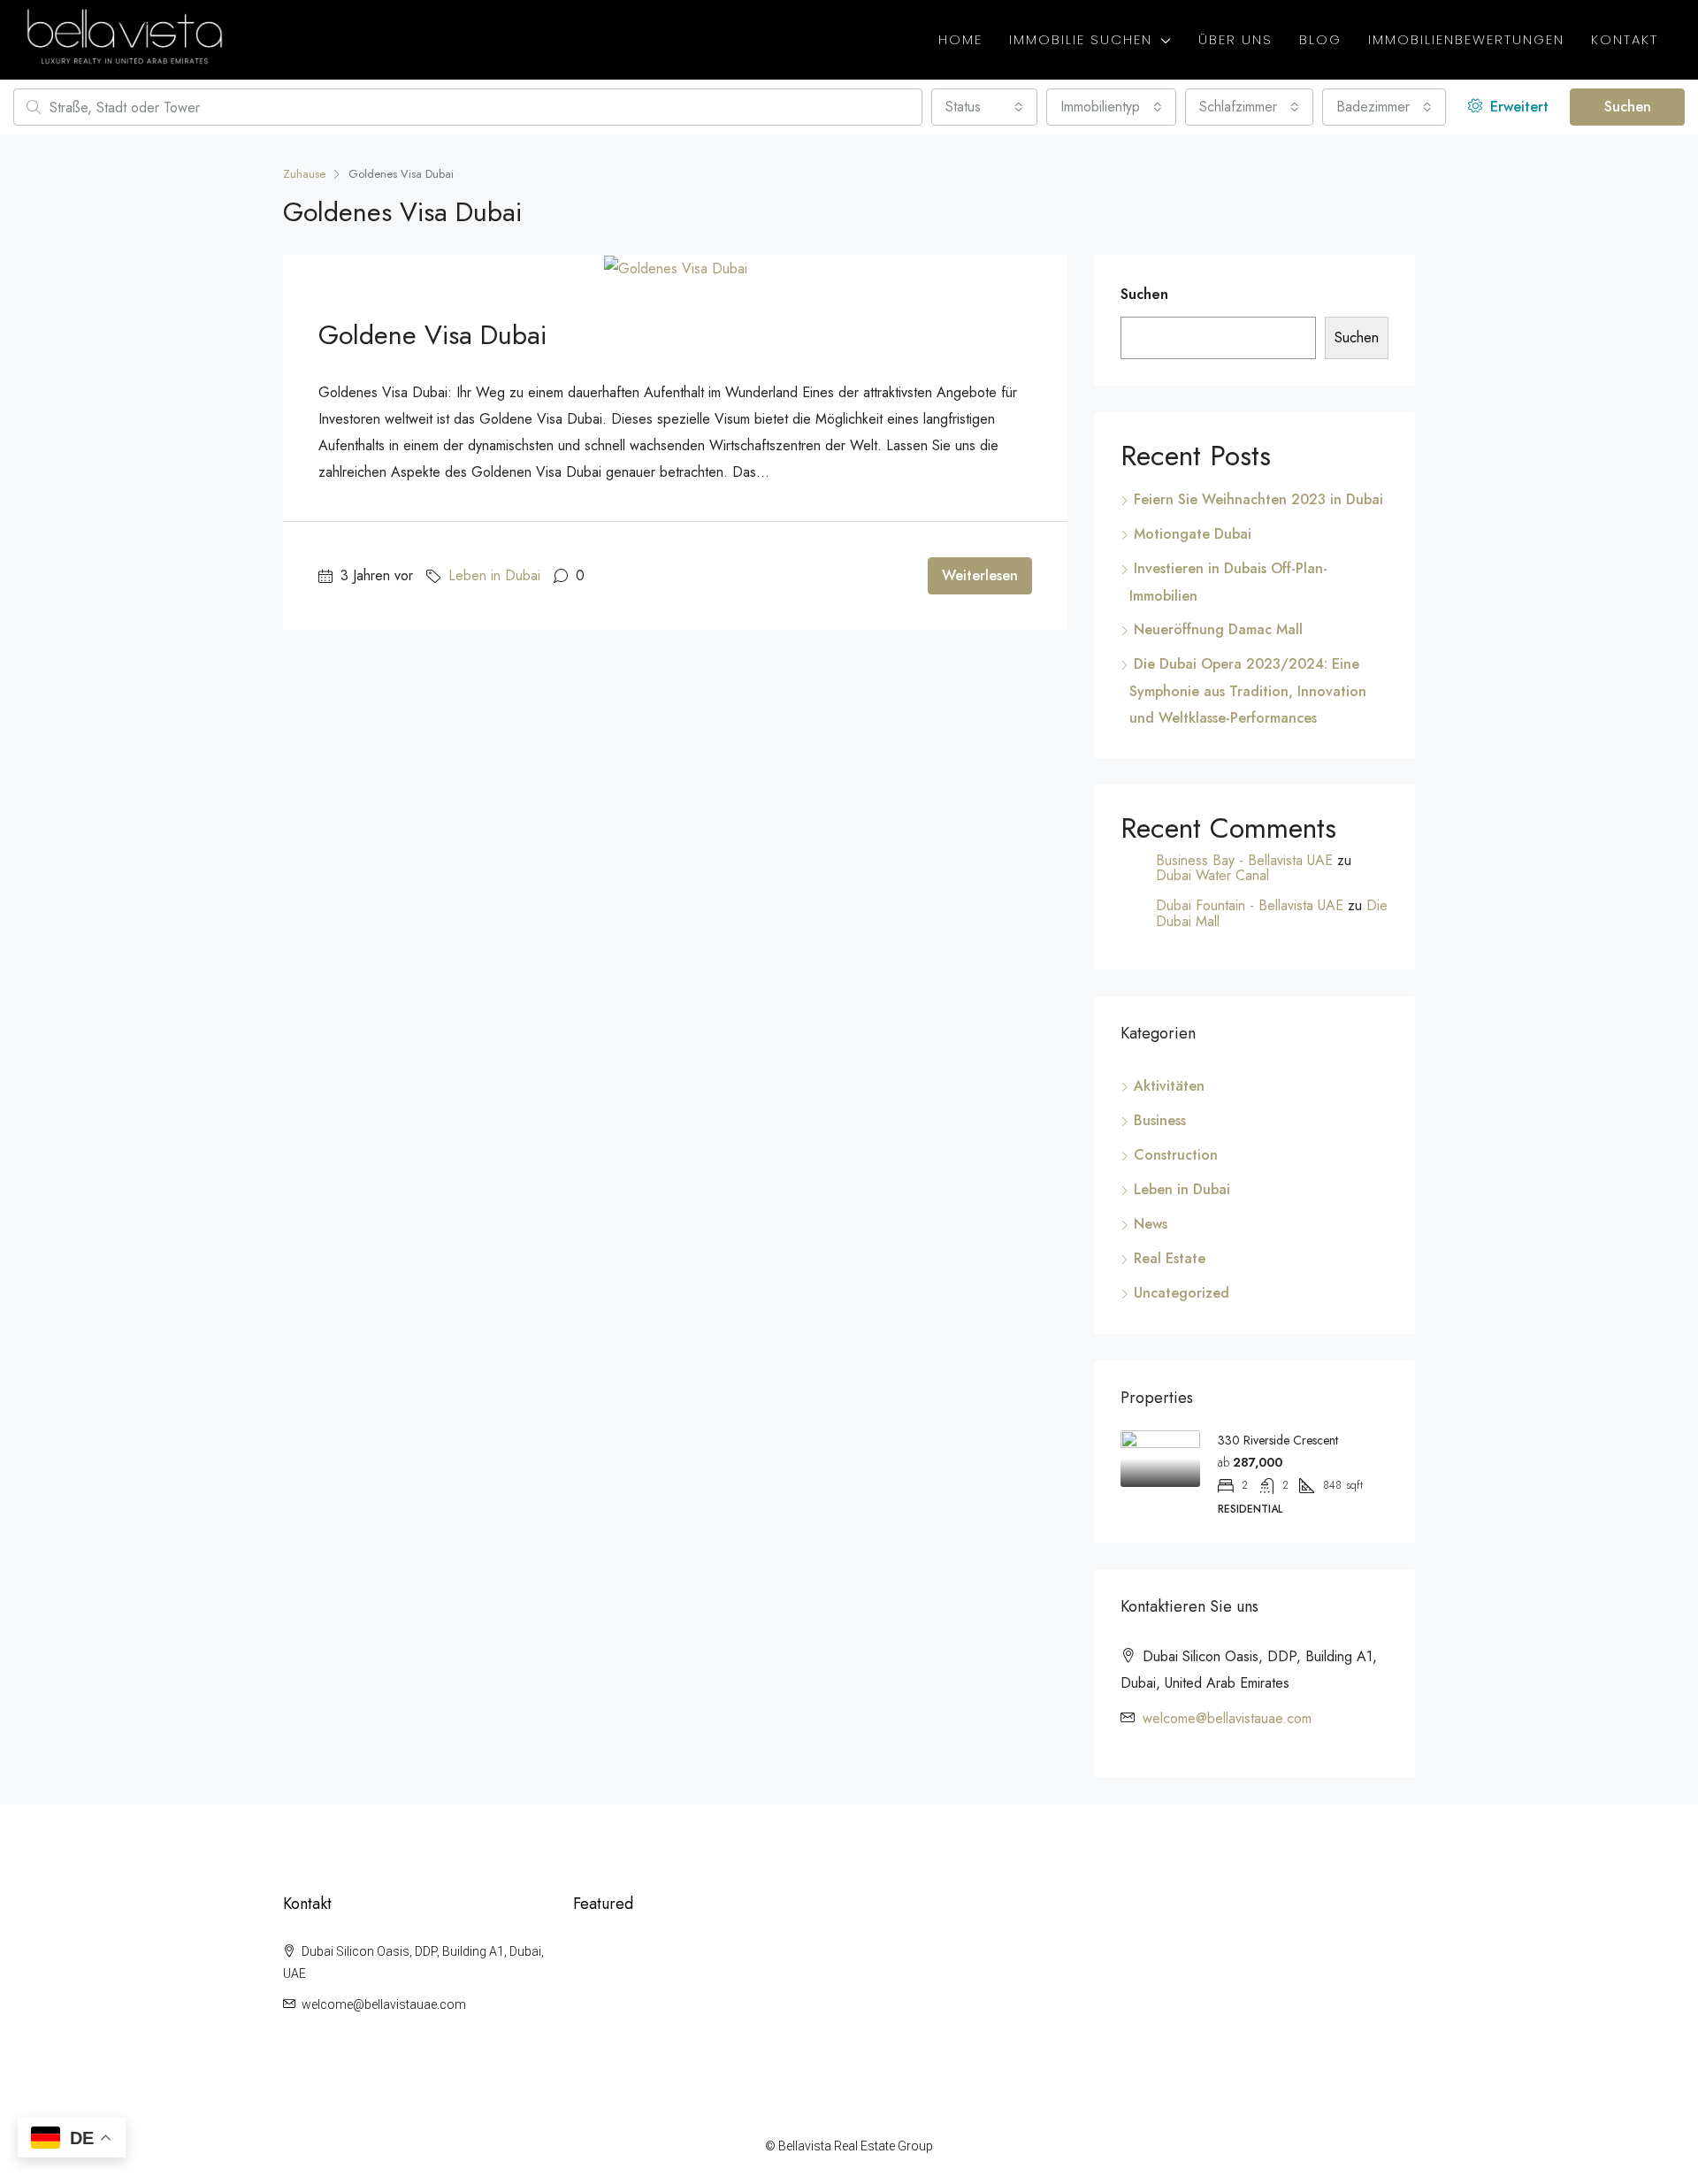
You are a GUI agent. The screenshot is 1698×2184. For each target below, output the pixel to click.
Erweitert (1517, 107)
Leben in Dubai (494, 575)
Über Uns (1235, 39)
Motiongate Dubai (1193, 534)
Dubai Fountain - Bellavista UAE (1250, 905)
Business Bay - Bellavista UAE (1244, 860)
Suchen (1628, 107)
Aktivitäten (1169, 1086)
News (1151, 1224)
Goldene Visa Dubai (432, 335)
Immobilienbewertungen (1466, 39)
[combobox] (984, 107)
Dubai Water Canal (1212, 875)
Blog (1320, 39)
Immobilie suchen (1081, 39)
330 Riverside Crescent (1278, 1440)
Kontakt (1625, 39)
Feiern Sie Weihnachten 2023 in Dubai (1258, 499)
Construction (1176, 1155)
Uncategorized (1182, 1293)
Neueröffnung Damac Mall (1218, 629)
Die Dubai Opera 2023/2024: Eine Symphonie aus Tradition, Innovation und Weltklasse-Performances (1248, 691)
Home (960, 39)
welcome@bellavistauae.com (1227, 1718)
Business (1160, 1120)
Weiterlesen (980, 575)
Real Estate (1170, 1258)
